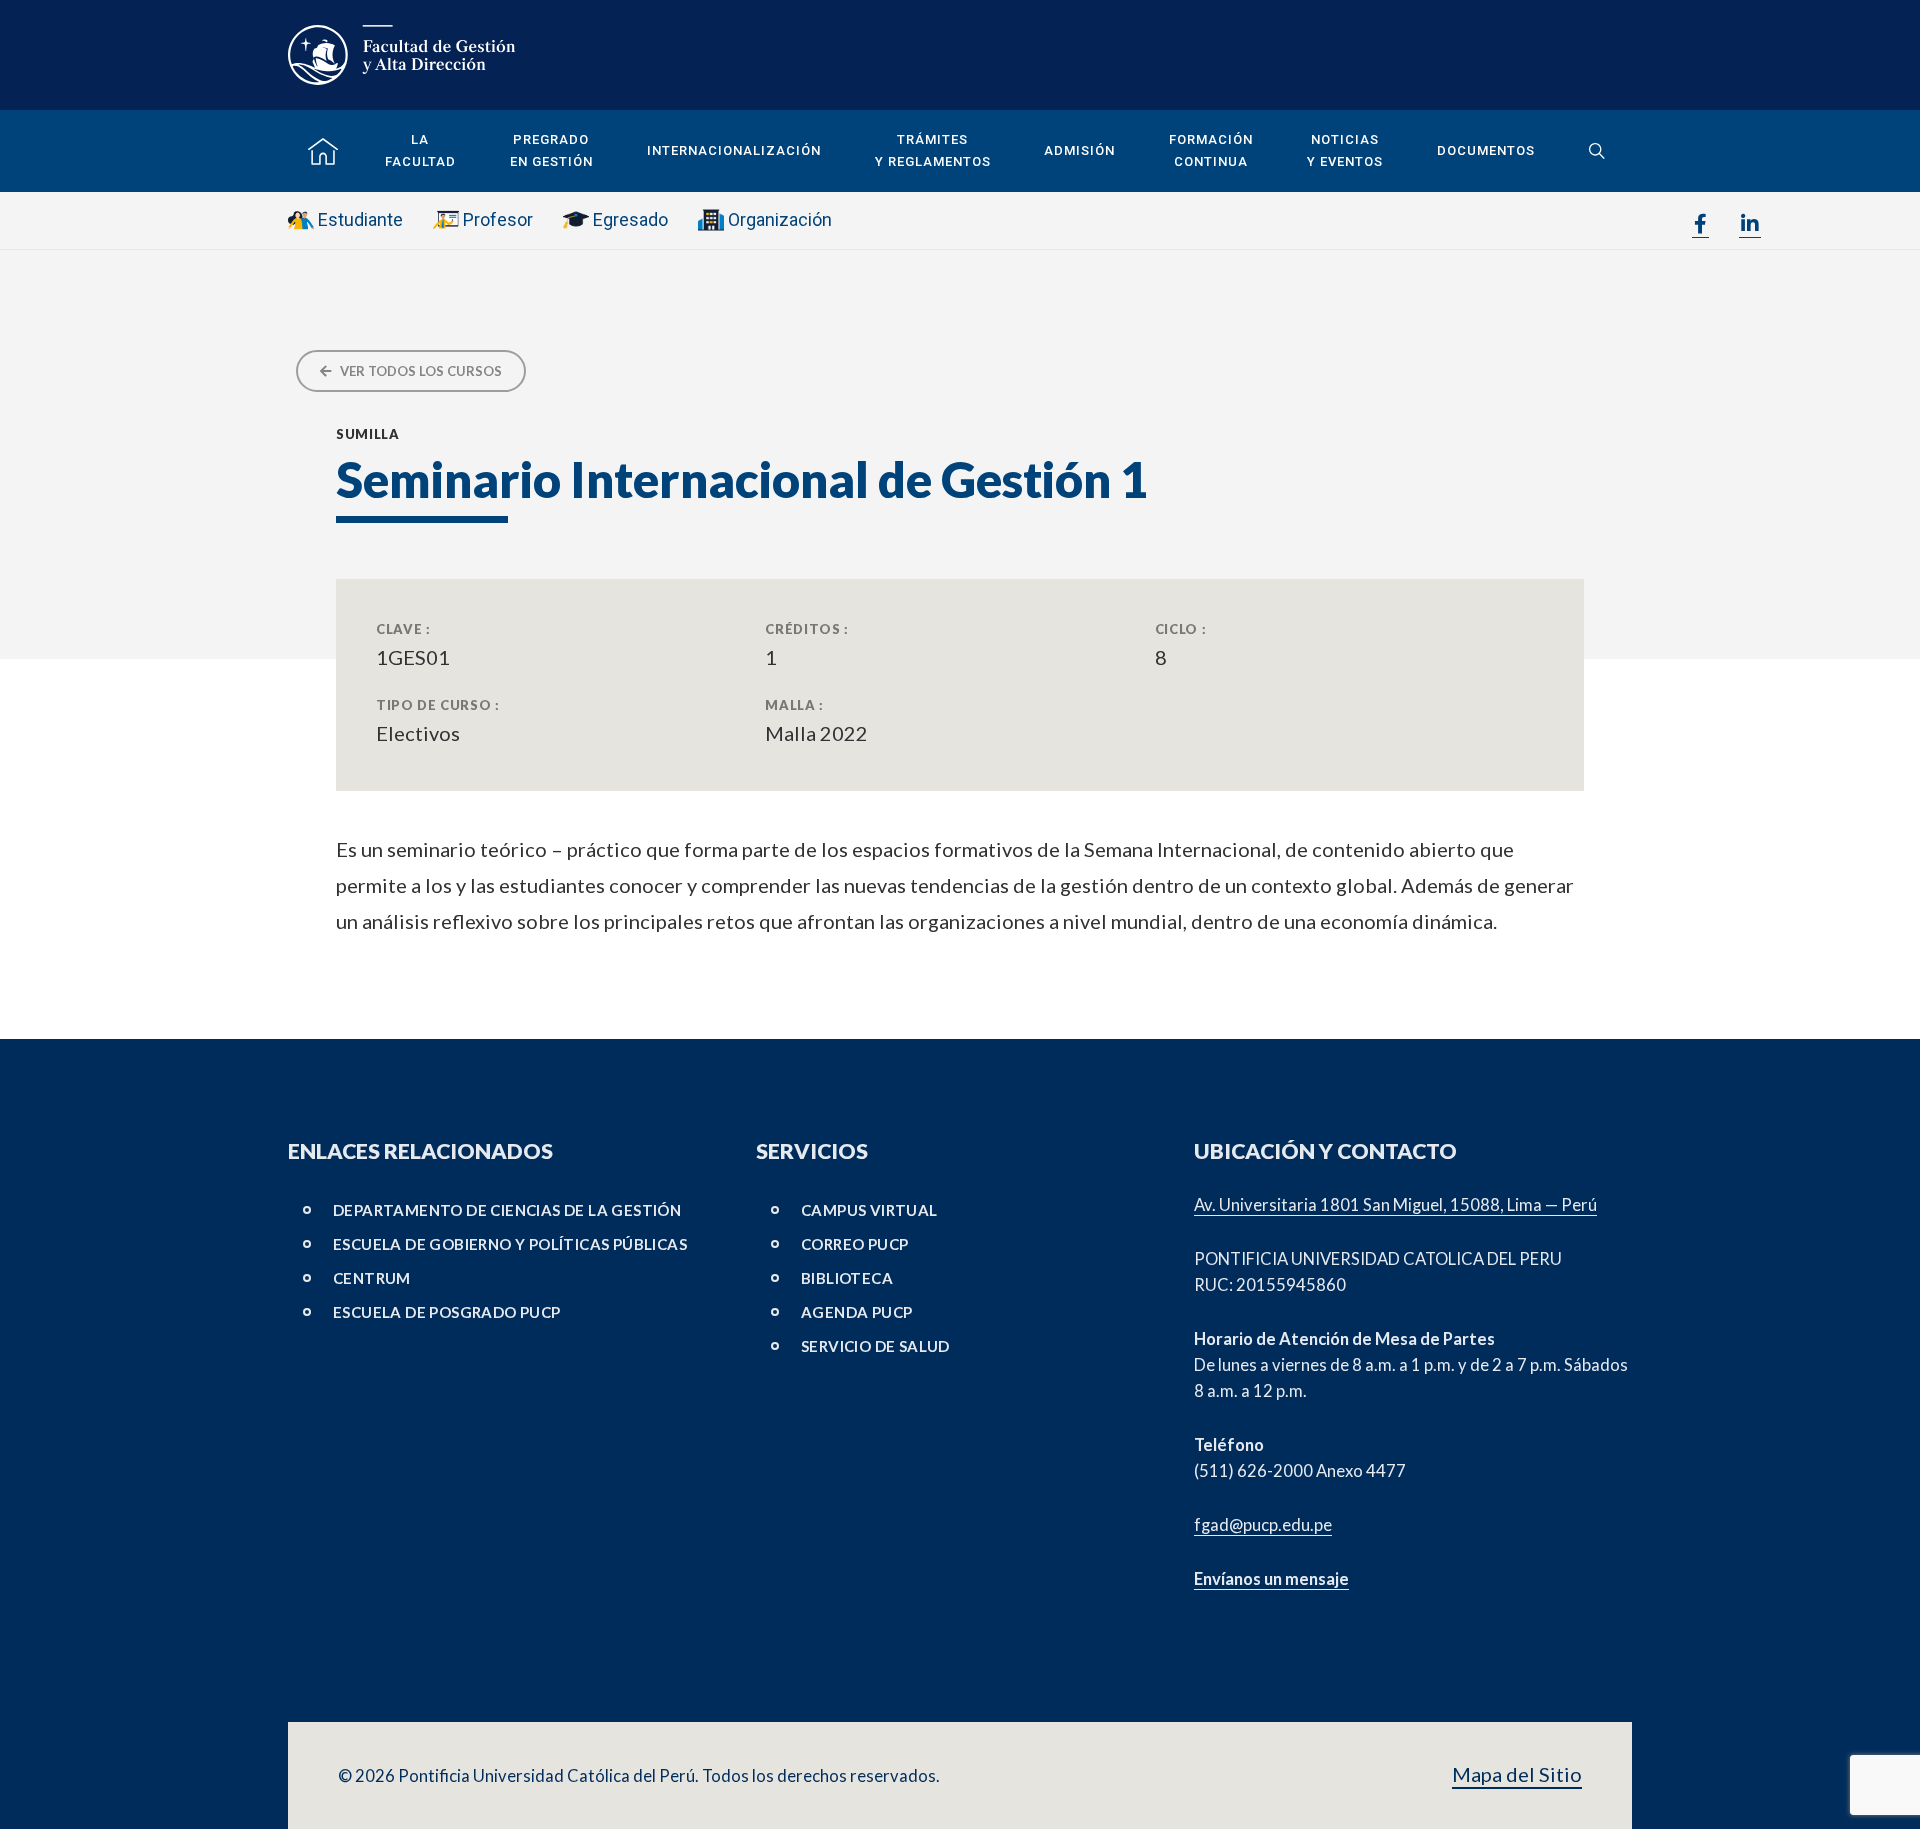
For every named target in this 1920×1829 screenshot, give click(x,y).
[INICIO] (323, 151)
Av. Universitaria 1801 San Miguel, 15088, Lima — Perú (1395, 1205)
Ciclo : (1181, 629)
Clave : (403, 629)
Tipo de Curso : (438, 705)
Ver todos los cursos (419, 371)
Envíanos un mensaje (1271, 1579)
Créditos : (807, 629)
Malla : (794, 705)
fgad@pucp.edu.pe (1263, 1525)
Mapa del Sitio (1517, 1774)
